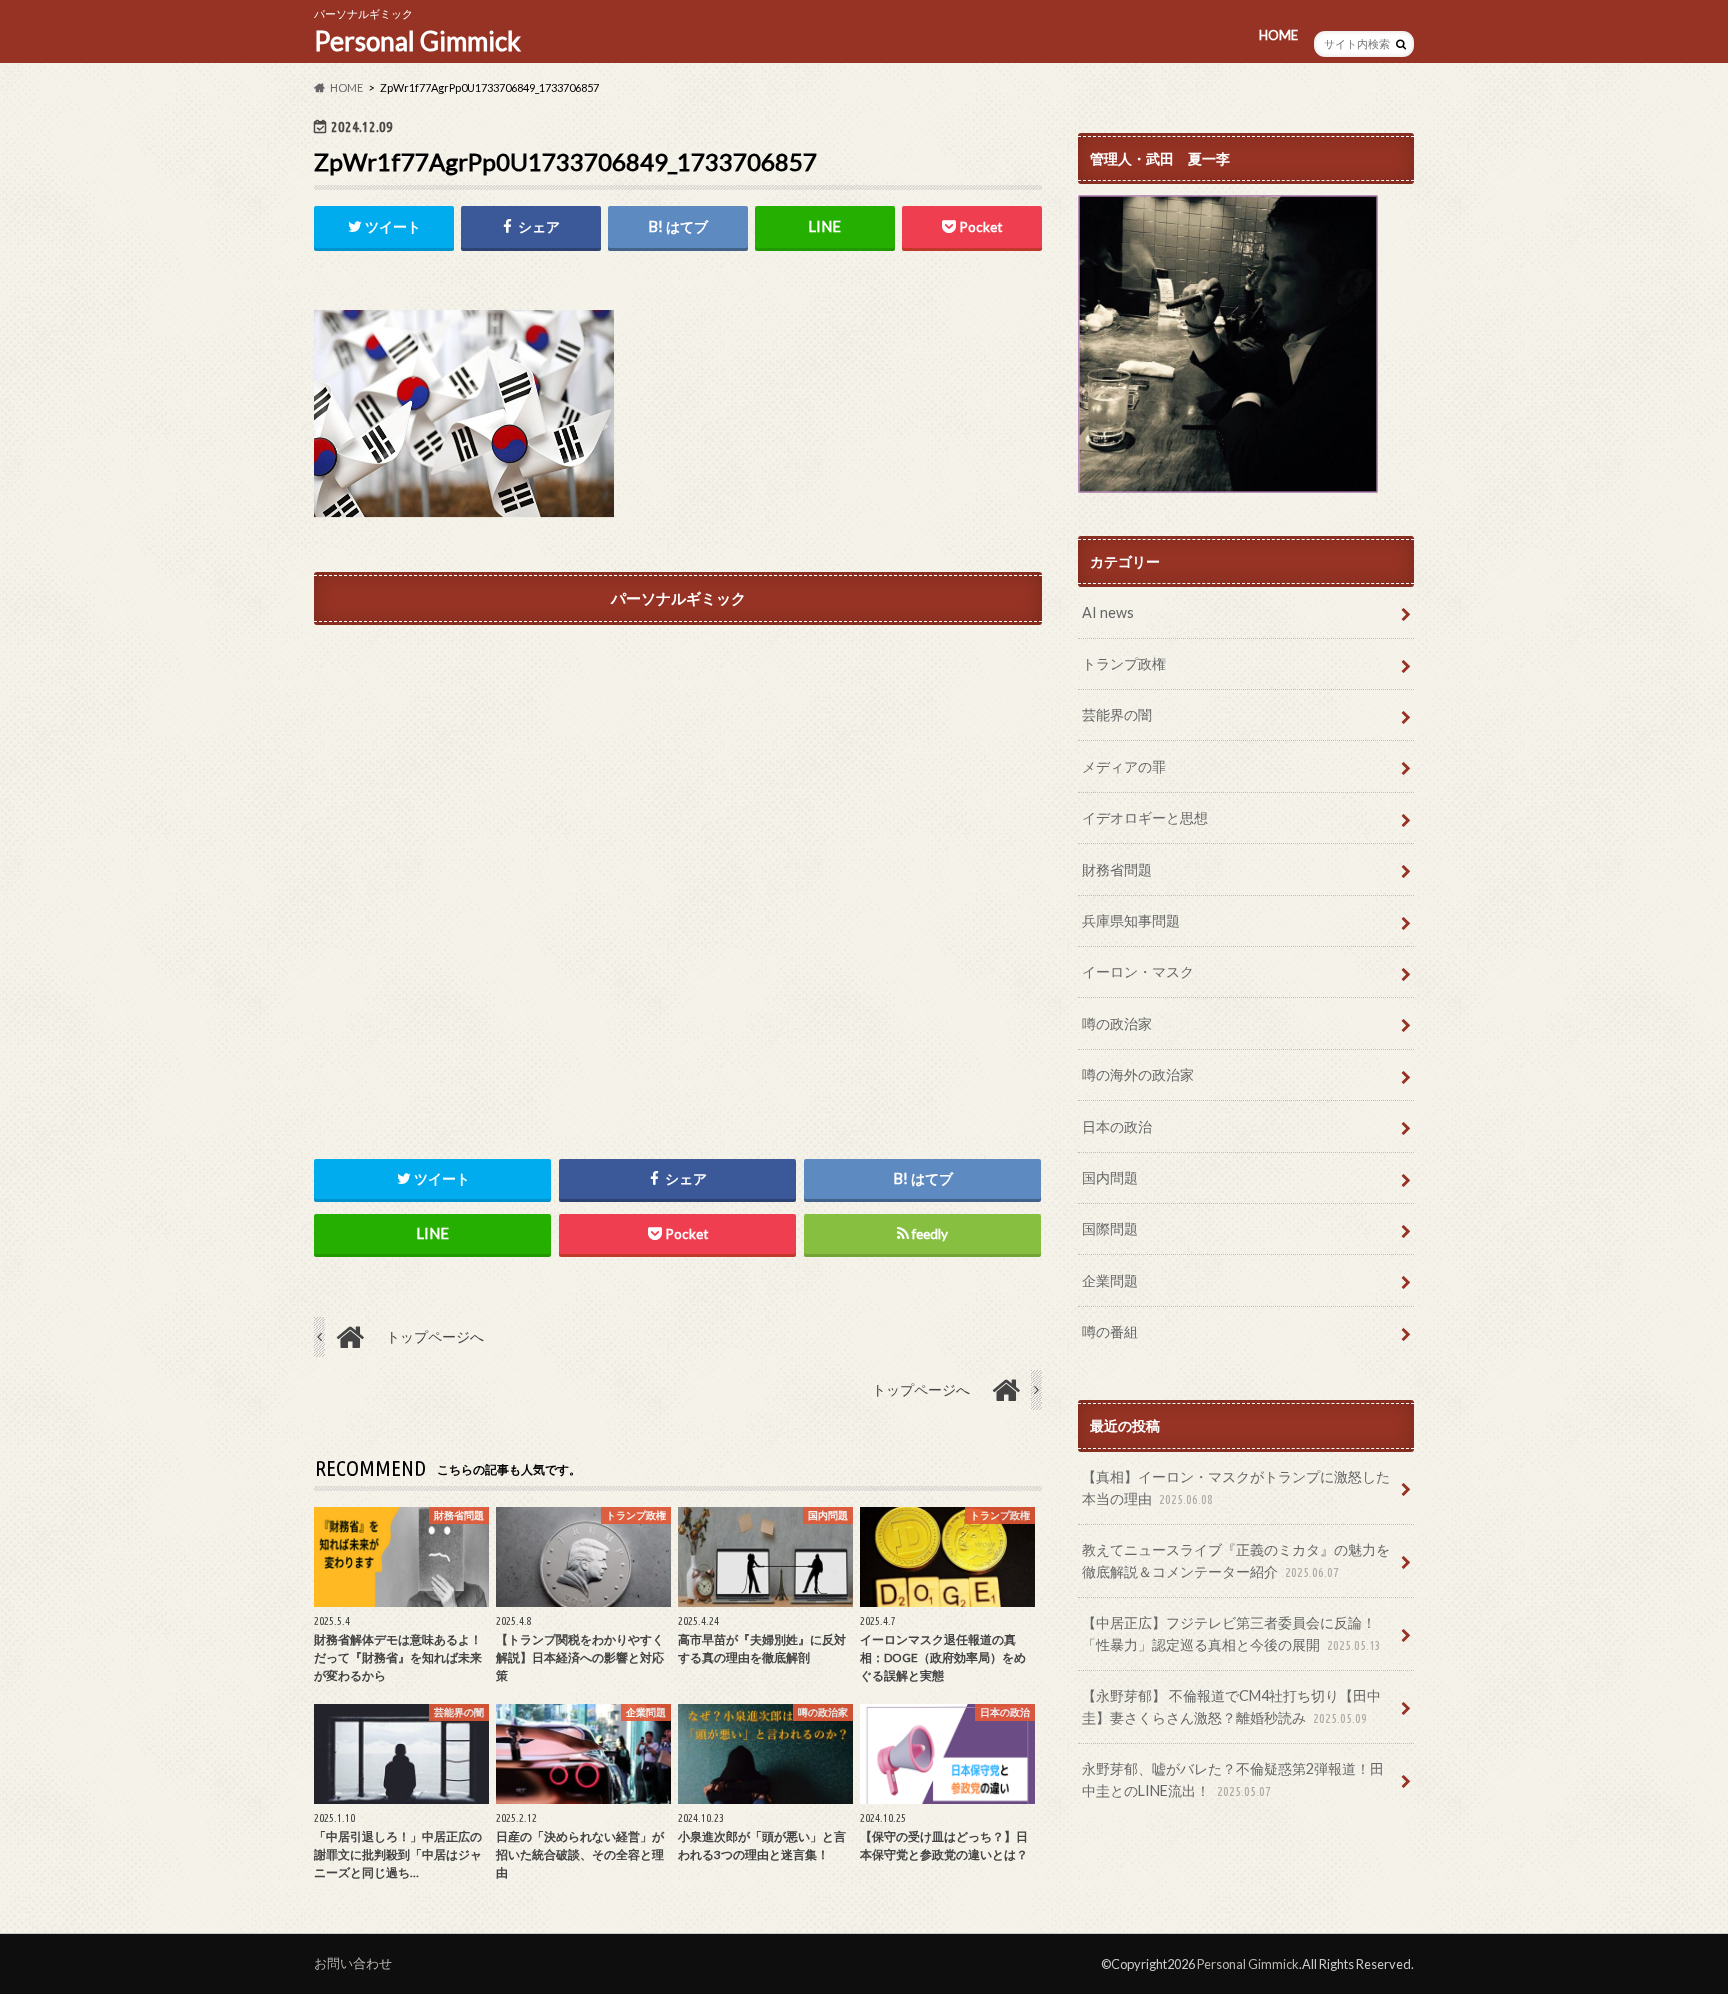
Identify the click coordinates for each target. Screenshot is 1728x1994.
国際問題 (1110, 1228)
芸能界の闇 (1117, 714)
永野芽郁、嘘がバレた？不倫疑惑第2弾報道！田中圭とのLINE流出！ (1233, 1779)
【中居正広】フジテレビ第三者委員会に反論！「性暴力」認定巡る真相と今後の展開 (1231, 1633)
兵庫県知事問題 (1131, 920)
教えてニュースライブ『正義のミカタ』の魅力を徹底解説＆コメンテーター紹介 (1236, 1560)
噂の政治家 (1117, 1023)
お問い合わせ (353, 1963)
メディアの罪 (1124, 766)
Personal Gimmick (417, 41)
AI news (1108, 612)
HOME (1278, 35)
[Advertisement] (678, 855)
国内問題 (1110, 1177)
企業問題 (1110, 1280)
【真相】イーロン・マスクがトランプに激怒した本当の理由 (1236, 1487)
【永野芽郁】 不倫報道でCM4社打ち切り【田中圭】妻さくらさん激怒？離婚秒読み (1231, 1706)
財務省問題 (1117, 869)
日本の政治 (1117, 1126)
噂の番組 (1110, 1331)
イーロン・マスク (1138, 971)
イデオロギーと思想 (1145, 817)
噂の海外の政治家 (1138, 1074)
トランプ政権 (1124, 663)
